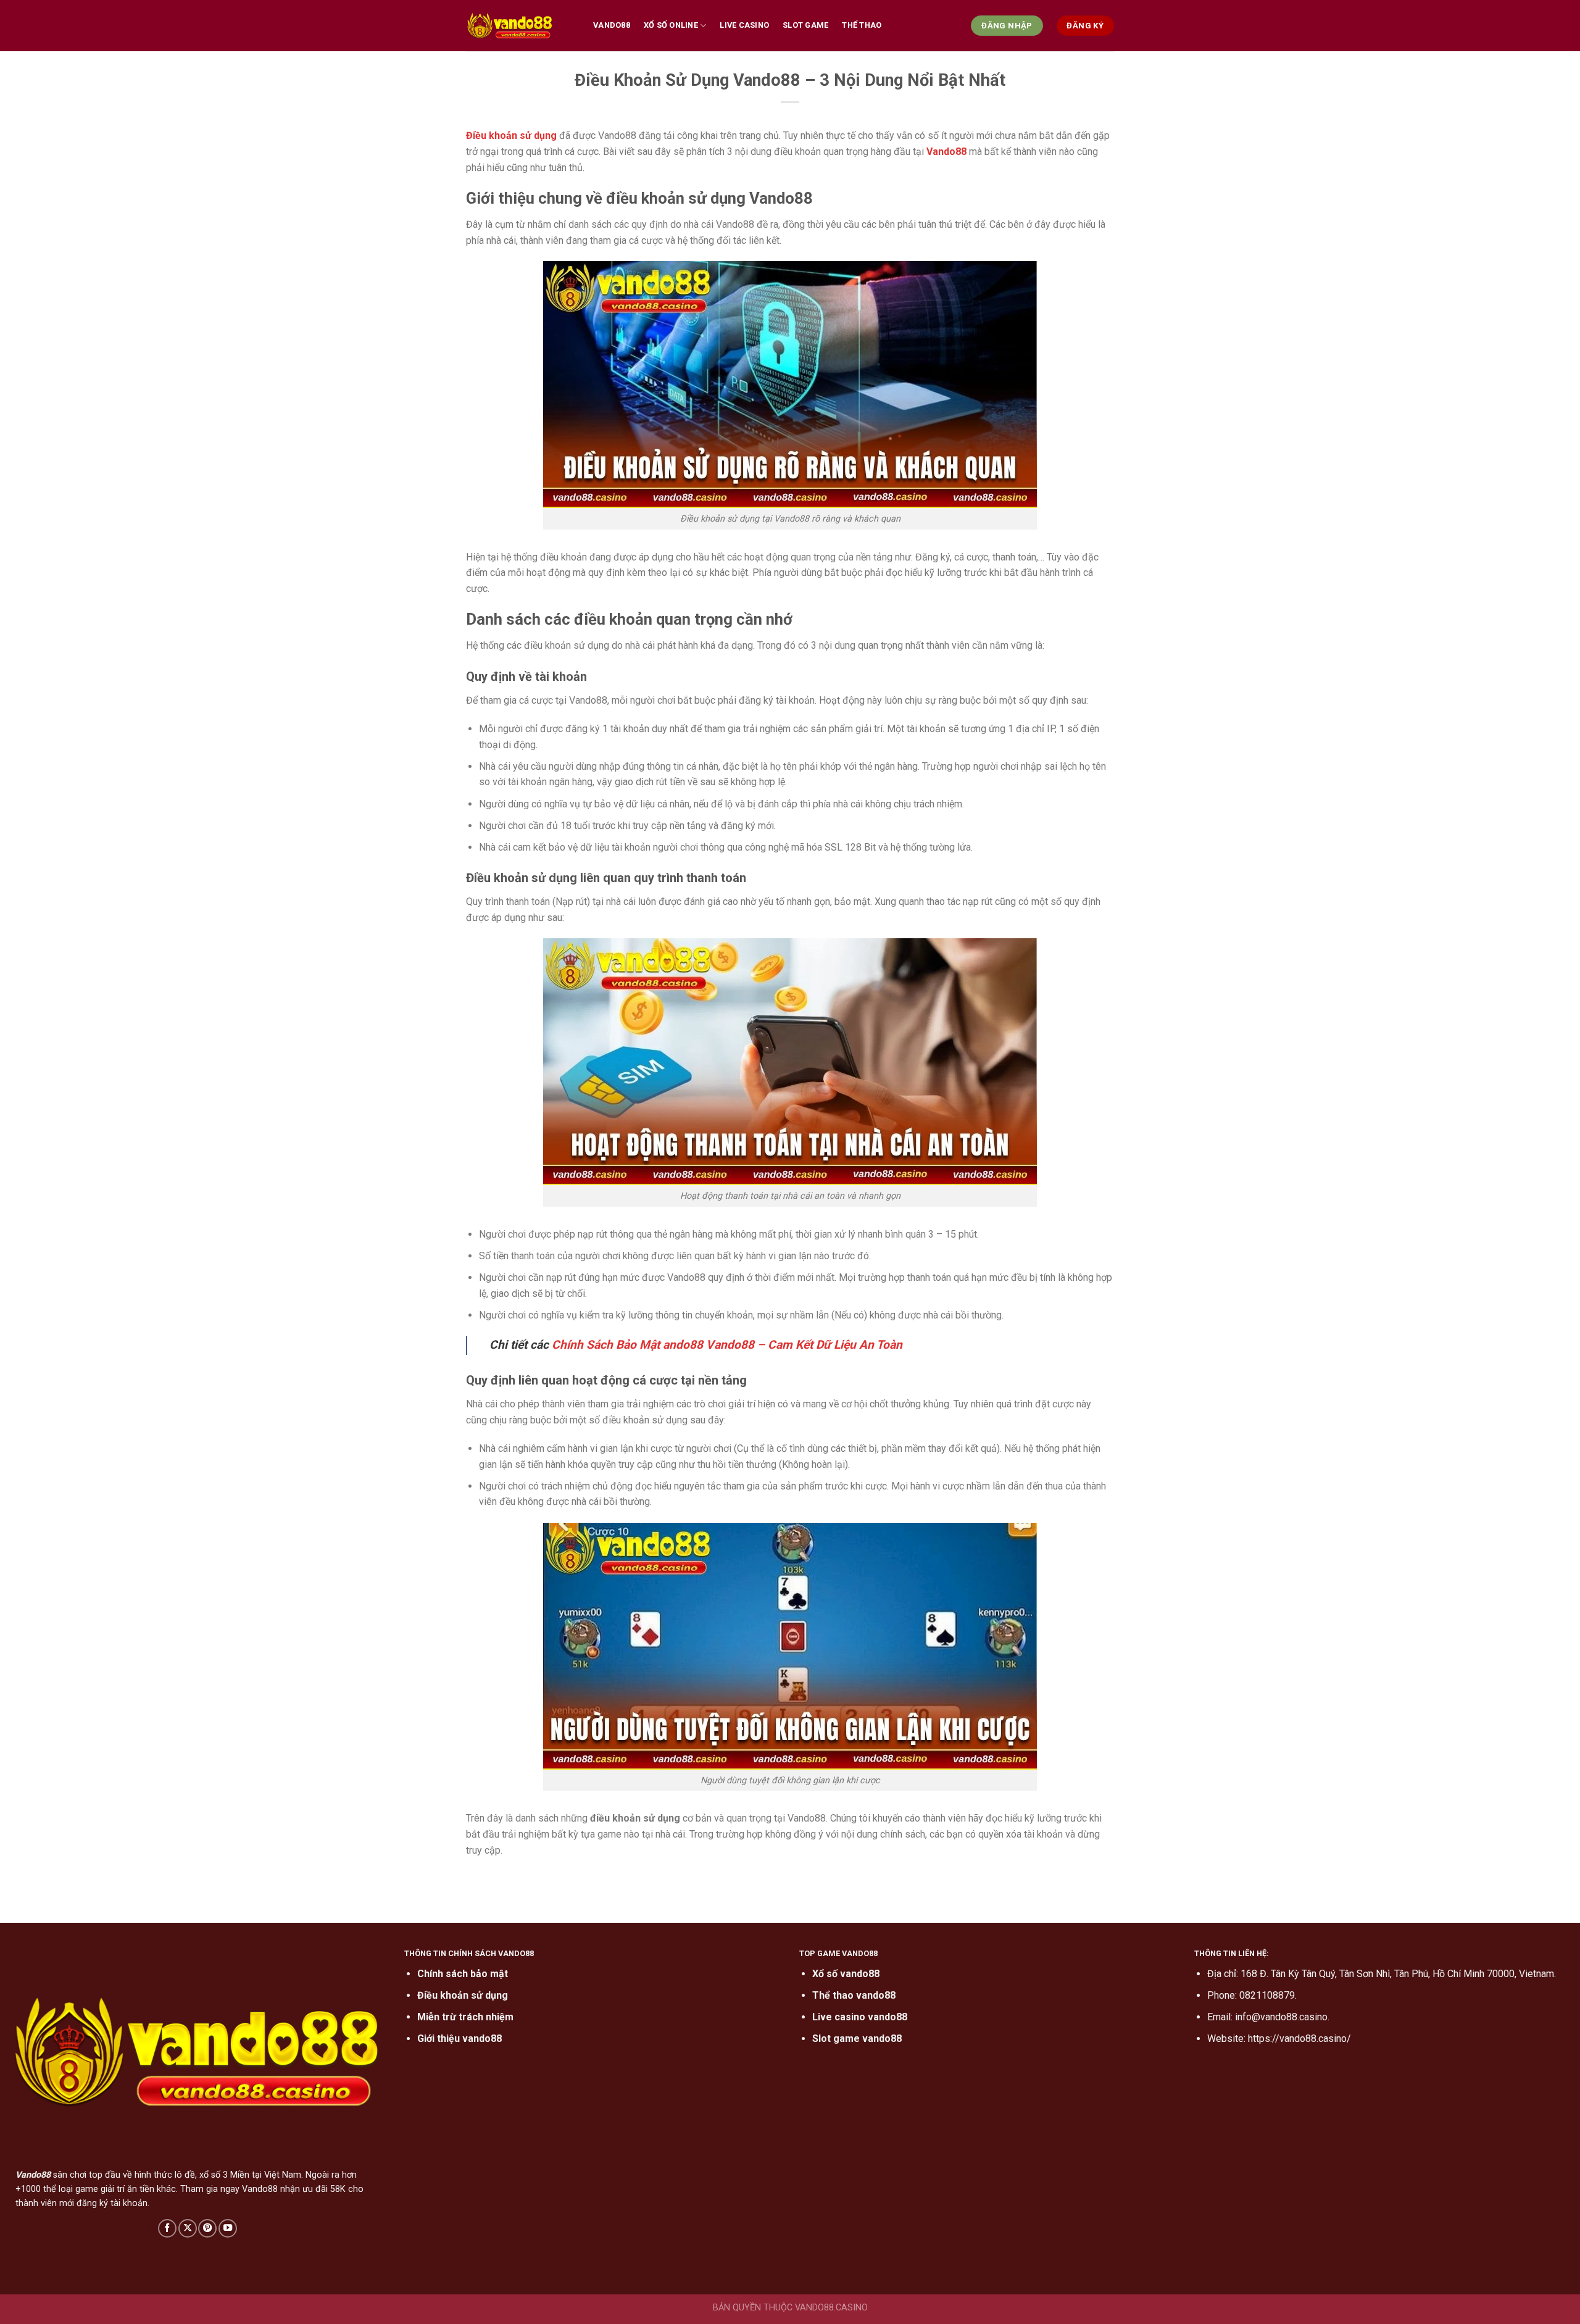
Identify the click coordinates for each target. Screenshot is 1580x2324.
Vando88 (612, 25)
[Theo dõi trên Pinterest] (207, 2228)
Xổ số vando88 (846, 1974)
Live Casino (744, 25)
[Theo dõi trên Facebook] (167, 2228)
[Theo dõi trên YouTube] (228, 2228)
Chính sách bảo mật (463, 1974)
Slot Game (805, 25)
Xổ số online (671, 25)
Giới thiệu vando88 (459, 2039)
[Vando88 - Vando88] (520, 26)
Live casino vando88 (860, 2017)
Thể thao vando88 (854, 1995)
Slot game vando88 (857, 2039)
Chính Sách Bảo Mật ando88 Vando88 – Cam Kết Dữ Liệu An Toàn (727, 1345)
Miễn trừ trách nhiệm (465, 2017)
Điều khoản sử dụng (463, 1995)
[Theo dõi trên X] (188, 2228)
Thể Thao (862, 25)
